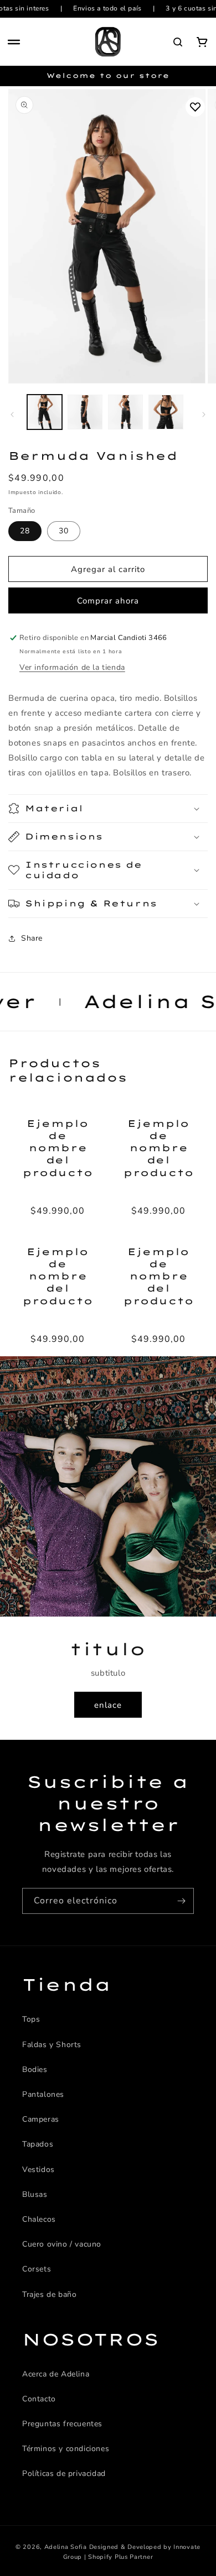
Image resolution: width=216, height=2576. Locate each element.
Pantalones (43, 2094)
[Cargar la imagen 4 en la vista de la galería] (166, 412)
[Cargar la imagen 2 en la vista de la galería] (85, 412)
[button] (14, 42)
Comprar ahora (108, 601)
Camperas (41, 2119)
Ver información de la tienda (72, 667)
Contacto (39, 2399)
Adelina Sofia (66, 2547)
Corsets (37, 2269)
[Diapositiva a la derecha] (204, 415)
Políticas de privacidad (64, 2473)
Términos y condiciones (66, 2449)
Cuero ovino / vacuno (62, 2244)
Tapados (38, 2144)
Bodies (35, 2069)
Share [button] (32, 938)
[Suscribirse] (181, 1901)
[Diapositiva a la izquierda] (12, 415)
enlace (108, 1705)
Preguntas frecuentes (62, 2424)
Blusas (35, 2194)
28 (25, 531)
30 (64, 531)
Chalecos (39, 2219)
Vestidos (38, 2170)
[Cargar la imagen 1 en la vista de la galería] (45, 412)
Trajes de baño (49, 2294)
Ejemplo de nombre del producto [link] (58, 1148)
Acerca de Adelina (56, 2374)
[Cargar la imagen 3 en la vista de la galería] (125, 412)
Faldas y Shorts (52, 2045)
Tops (31, 2019)
